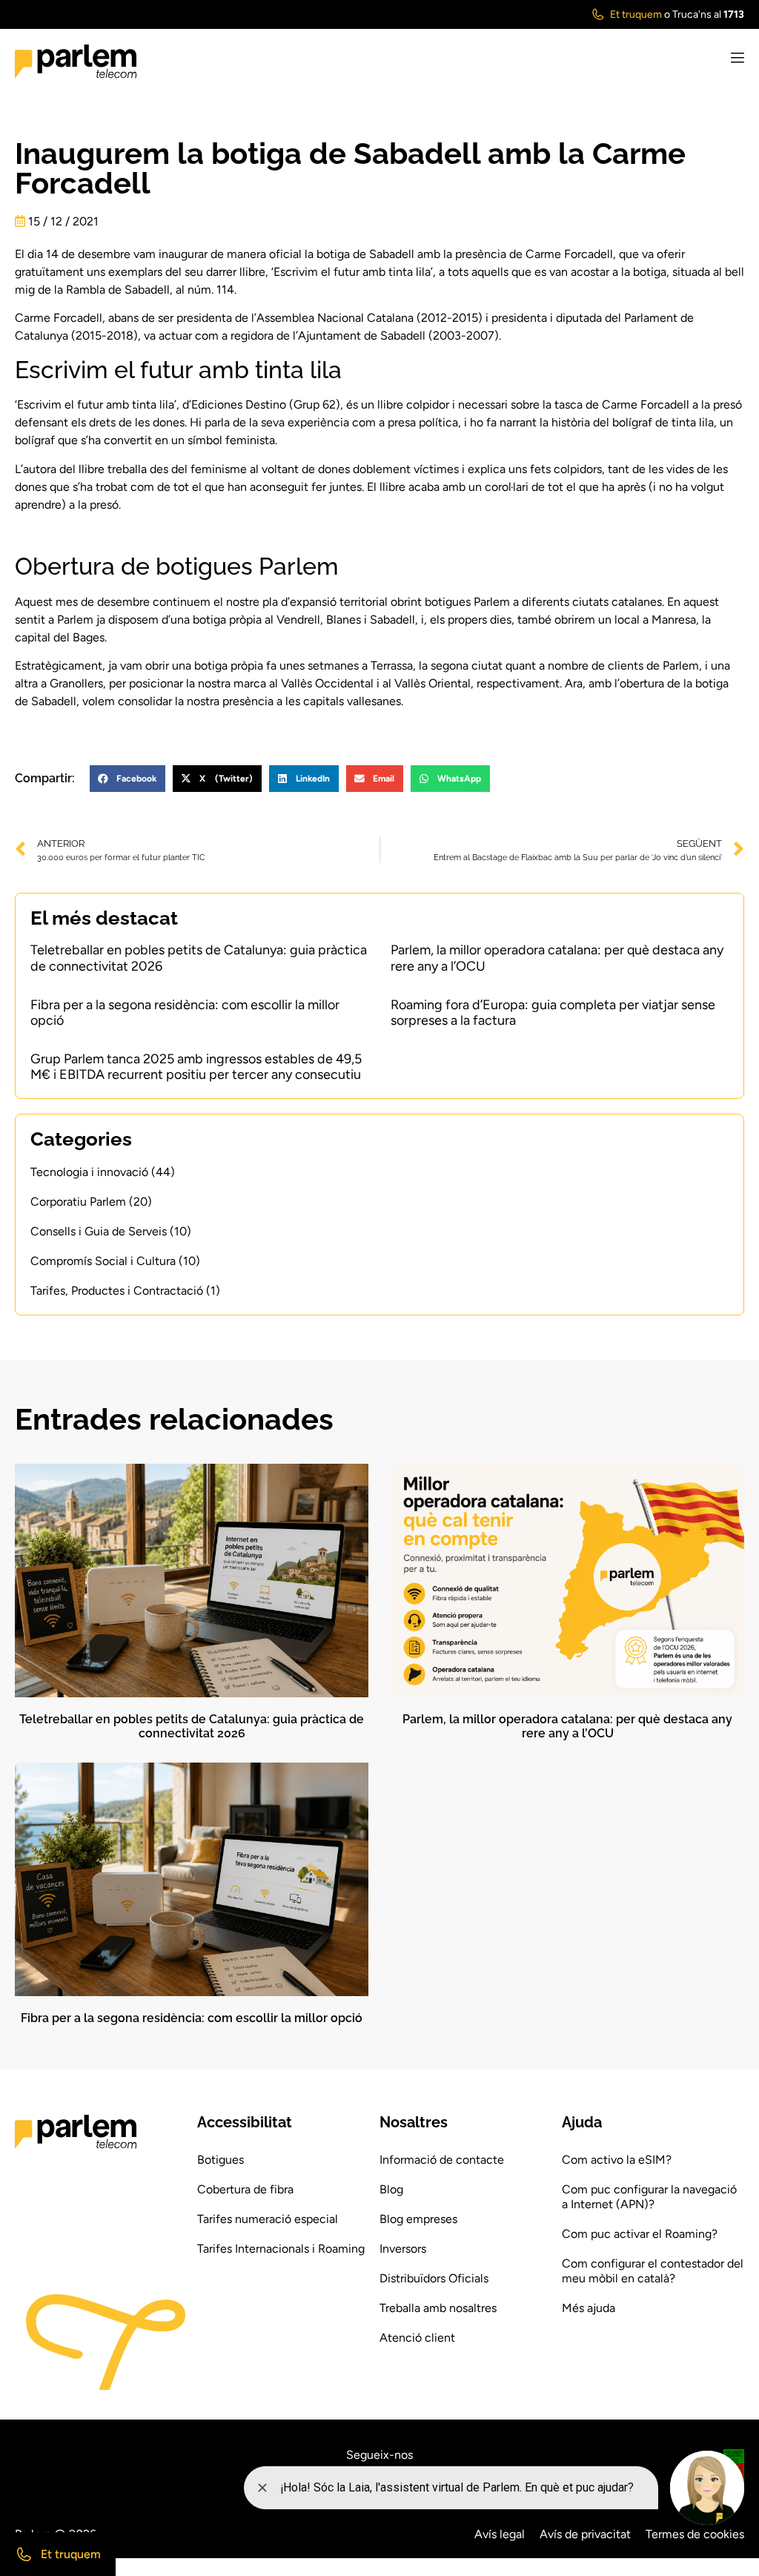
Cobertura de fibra (245, 2189)
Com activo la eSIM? (617, 2160)
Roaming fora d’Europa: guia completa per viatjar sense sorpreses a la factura (553, 1013)
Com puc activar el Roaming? (640, 2234)
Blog (391, 2189)
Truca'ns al (708, 14)
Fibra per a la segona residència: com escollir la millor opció (185, 1013)
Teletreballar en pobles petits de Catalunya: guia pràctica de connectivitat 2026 (199, 958)
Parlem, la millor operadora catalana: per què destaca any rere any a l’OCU (557, 958)
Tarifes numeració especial (268, 2219)
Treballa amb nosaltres (438, 2308)
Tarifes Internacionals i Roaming (281, 2249)
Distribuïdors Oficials (434, 2278)
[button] (127, 779)
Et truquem (636, 14)
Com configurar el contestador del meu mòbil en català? (653, 2271)
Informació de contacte (442, 2160)
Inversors (403, 2249)
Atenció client (417, 2338)
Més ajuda (589, 2308)
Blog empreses (418, 2219)
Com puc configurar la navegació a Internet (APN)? (649, 2197)
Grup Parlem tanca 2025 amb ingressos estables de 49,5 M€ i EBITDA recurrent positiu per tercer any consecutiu (196, 1067)
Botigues (221, 2160)
